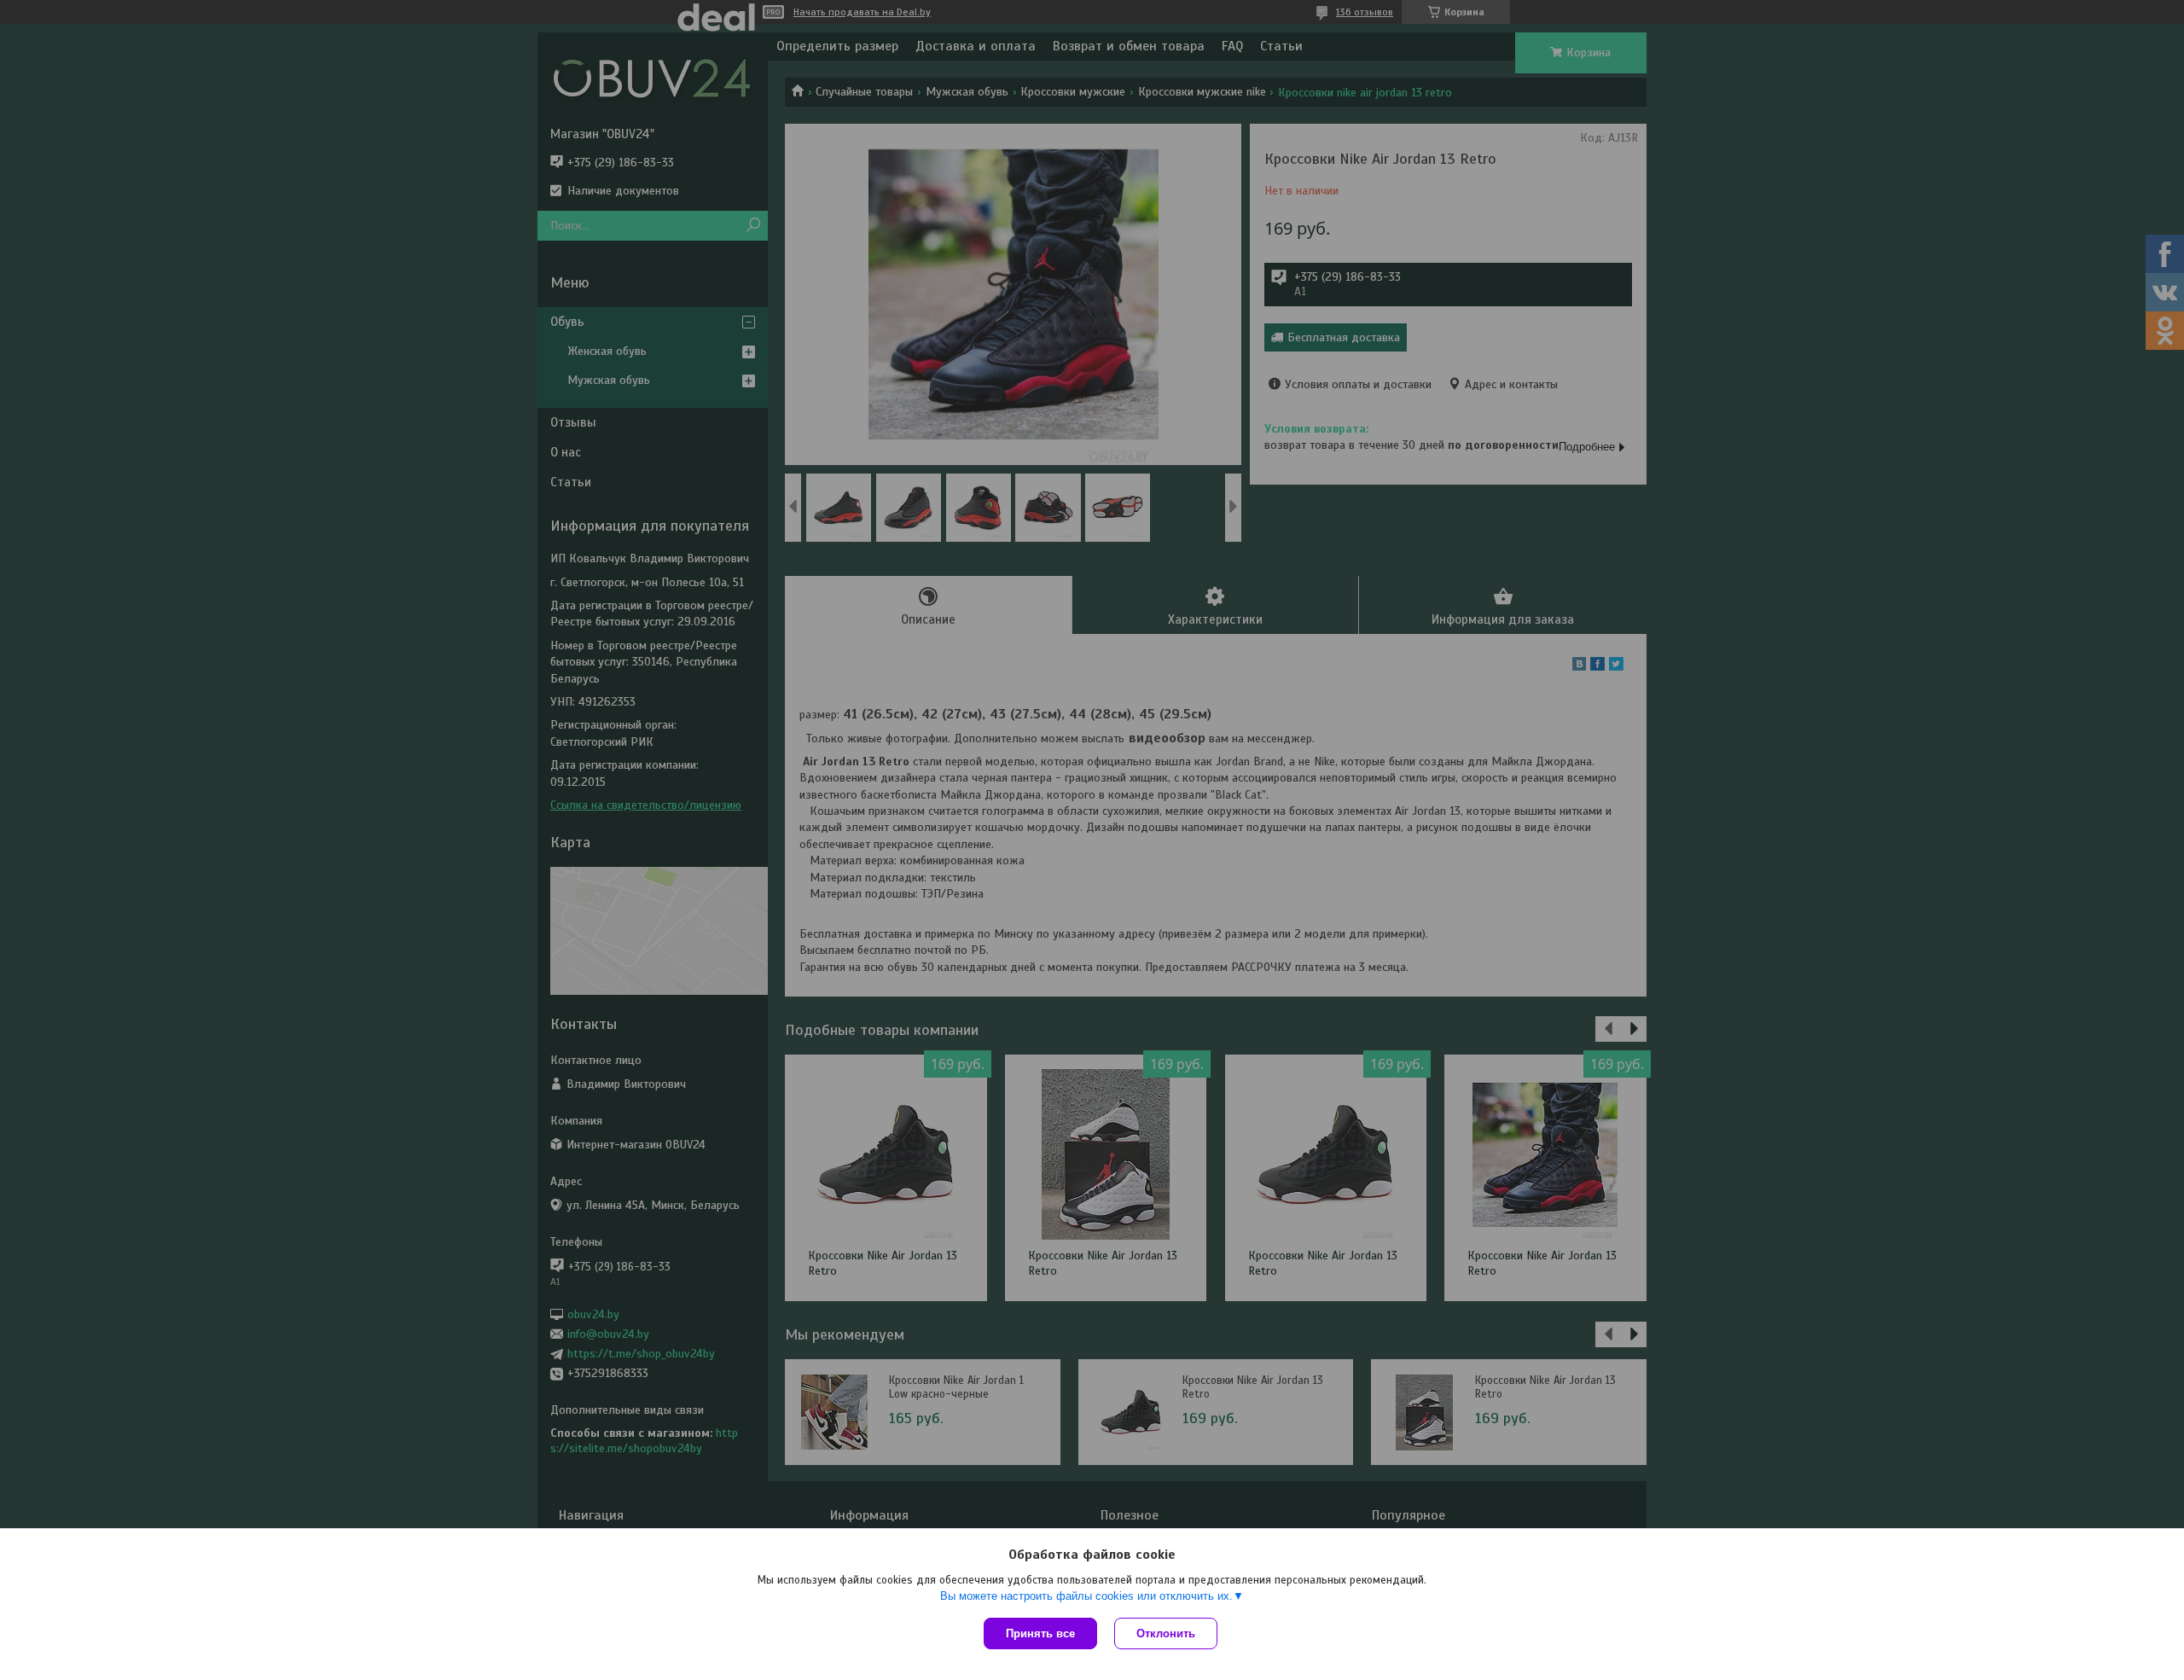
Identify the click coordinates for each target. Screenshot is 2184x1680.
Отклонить (1166, 1633)
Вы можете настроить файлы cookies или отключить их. (1086, 1596)
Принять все (1040, 1633)
